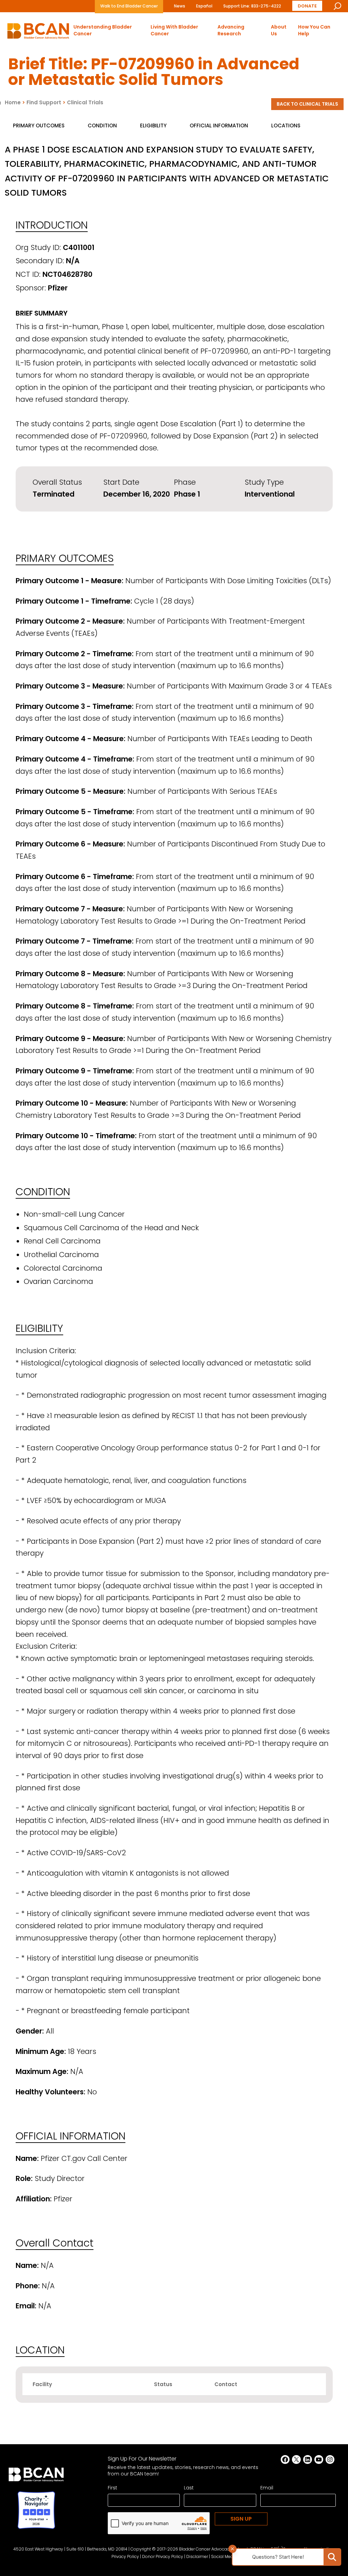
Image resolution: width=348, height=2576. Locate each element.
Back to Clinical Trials (307, 104)
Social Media (224, 2556)
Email (267, 2488)
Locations (286, 126)
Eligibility (153, 126)
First (112, 2488)
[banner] (38, 33)
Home (13, 102)
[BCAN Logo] (36, 2476)
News (180, 6)
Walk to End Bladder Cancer (129, 6)
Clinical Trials (85, 102)
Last (189, 2488)
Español (204, 6)
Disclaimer (197, 2556)
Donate (307, 6)
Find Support (44, 102)
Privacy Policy (125, 2556)
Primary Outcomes (39, 126)
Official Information (219, 126)
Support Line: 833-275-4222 (252, 6)
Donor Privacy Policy (163, 2556)
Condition (102, 126)
